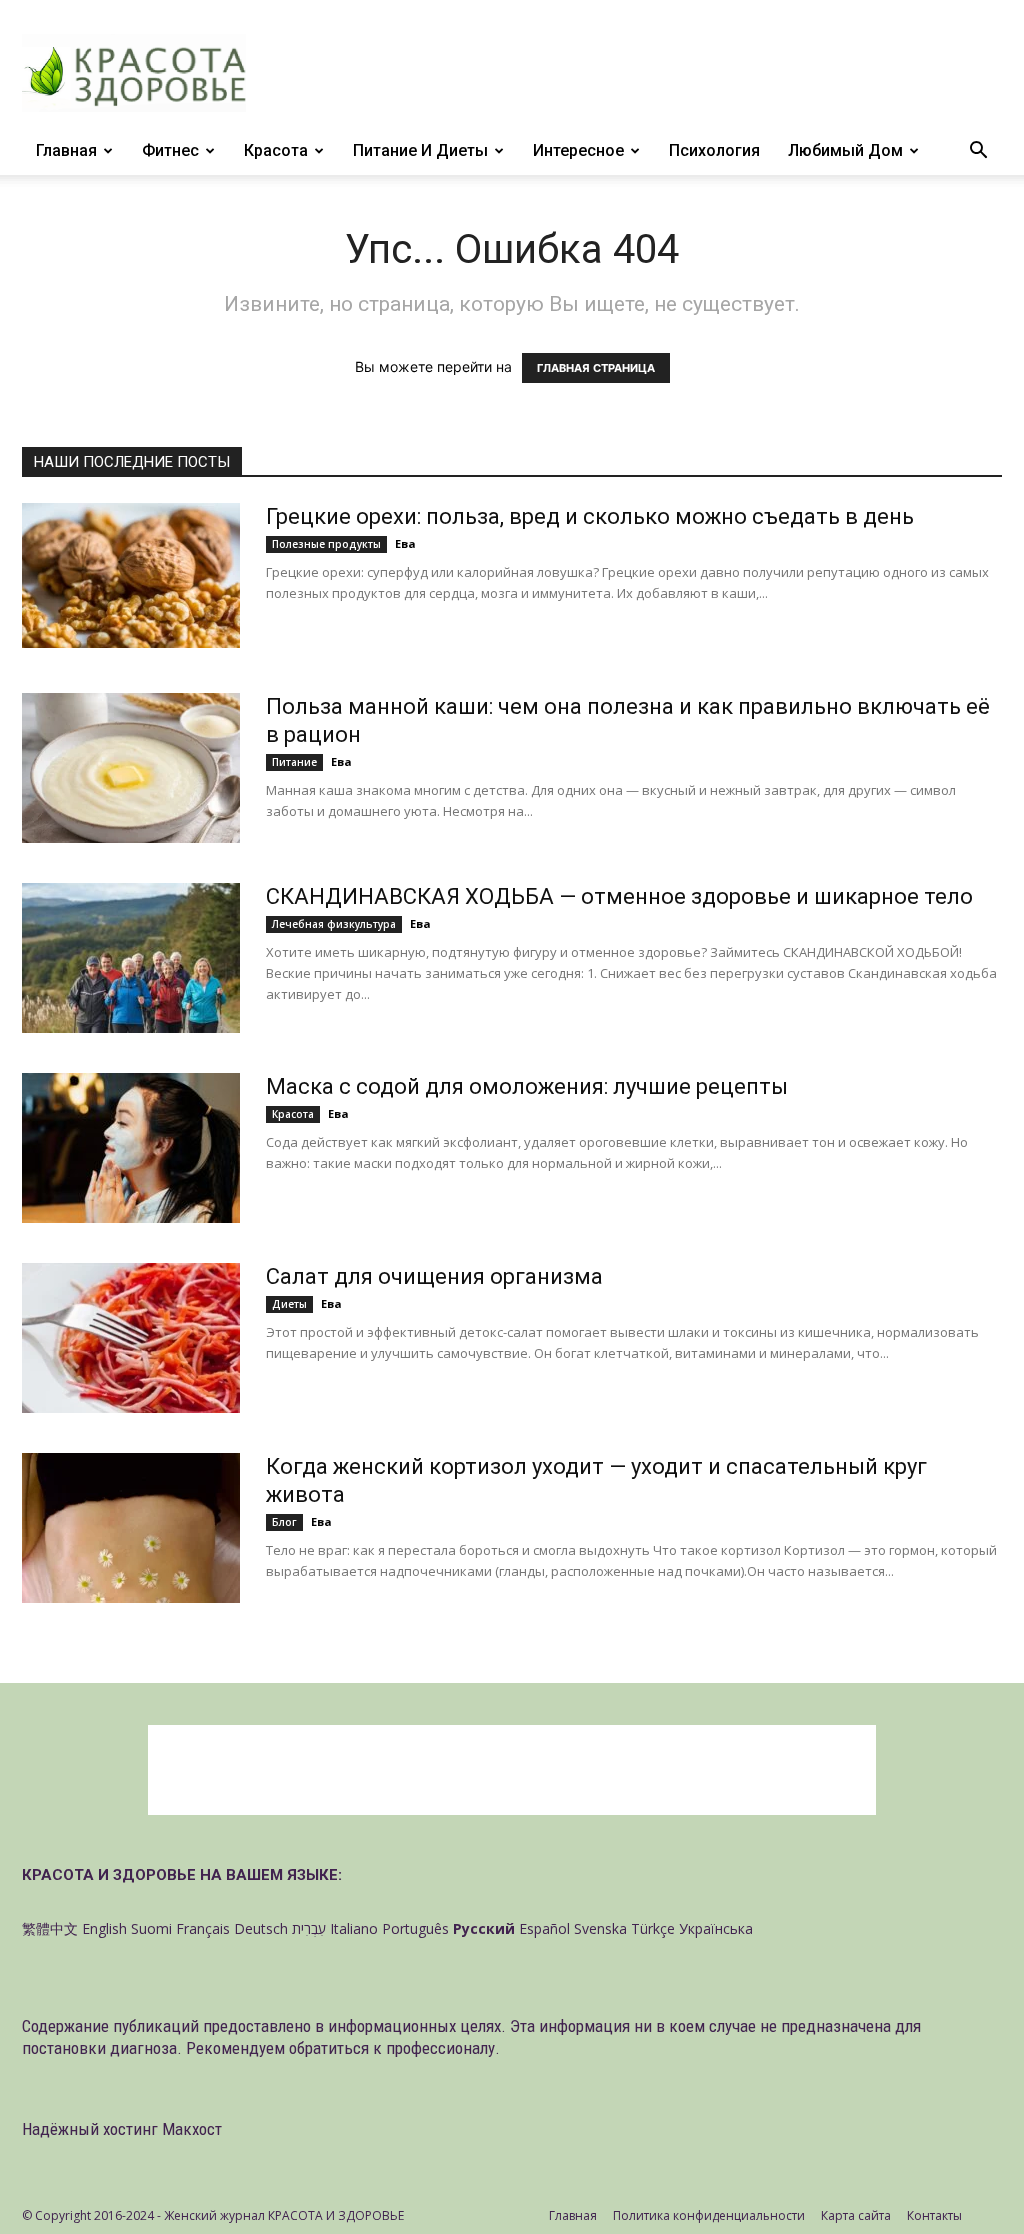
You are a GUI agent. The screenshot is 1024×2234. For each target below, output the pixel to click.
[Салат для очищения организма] (131, 1338)
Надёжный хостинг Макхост (122, 2129)
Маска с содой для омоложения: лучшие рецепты (527, 1086)
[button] (978, 152)
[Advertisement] (512, 1770)
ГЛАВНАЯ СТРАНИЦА (596, 368)
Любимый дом (845, 150)
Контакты (934, 2215)
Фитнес (170, 150)
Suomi (151, 1928)
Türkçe (653, 1928)
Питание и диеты (420, 150)
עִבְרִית (309, 1928)
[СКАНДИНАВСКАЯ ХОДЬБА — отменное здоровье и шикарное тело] (131, 958)
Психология (714, 150)
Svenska (600, 1928)
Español (544, 1928)
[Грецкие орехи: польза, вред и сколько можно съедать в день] (131, 575)
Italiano (354, 1928)
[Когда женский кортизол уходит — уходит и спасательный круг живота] (131, 1528)
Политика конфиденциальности (709, 2215)
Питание (294, 762)
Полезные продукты (326, 544)
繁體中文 (50, 1928)
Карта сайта (856, 2215)
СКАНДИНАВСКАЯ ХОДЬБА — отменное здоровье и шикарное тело (619, 896)
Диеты (289, 1304)
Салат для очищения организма (434, 1276)
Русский (484, 1928)
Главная (66, 150)
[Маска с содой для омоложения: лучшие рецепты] (131, 1148)
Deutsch (261, 1928)
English (104, 1928)
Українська (716, 1928)
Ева (405, 543)
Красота (276, 150)
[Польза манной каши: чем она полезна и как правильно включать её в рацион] (131, 768)
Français (203, 1928)
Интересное (578, 150)
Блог (284, 1522)
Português (415, 1928)
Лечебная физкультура (334, 924)
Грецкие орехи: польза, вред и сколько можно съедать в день (590, 516)
